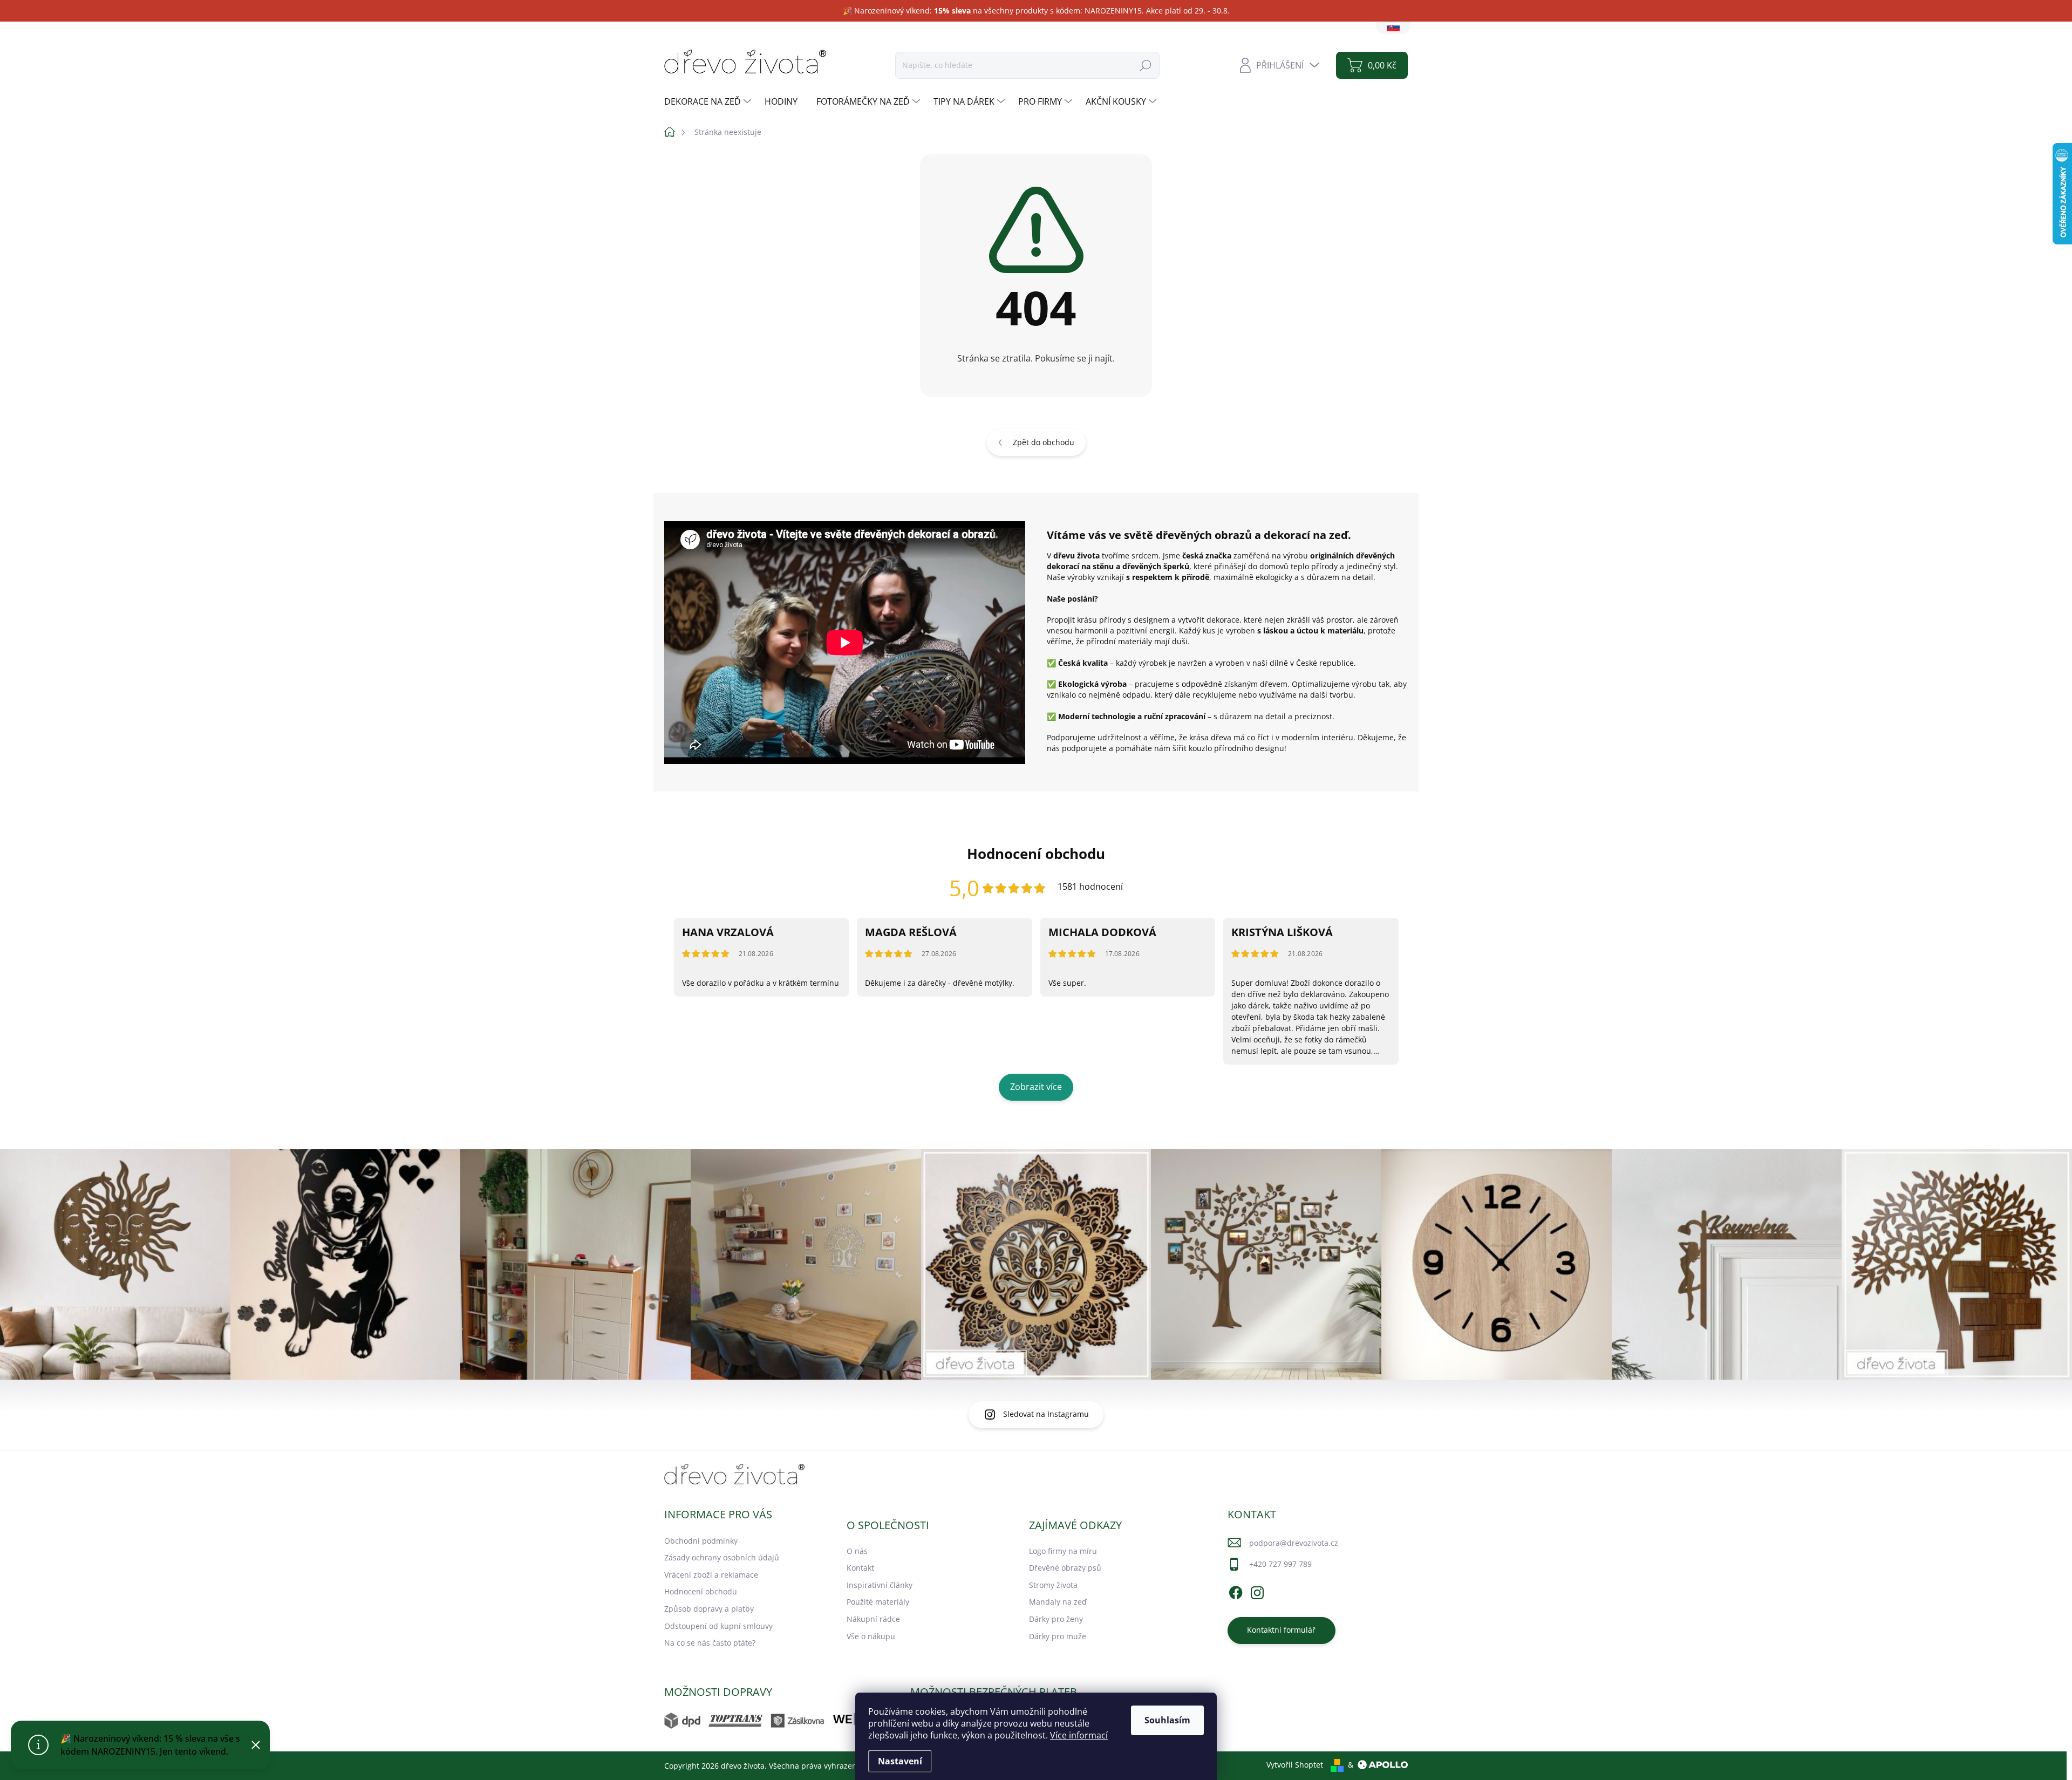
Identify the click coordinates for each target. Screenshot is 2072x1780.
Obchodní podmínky (701, 1541)
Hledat (1146, 65)
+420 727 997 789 (1280, 1564)
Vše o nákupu (871, 1636)
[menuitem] (709, 101)
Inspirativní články (880, 1585)
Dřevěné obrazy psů (1065, 1568)
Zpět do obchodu (1044, 442)
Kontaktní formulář (1281, 1630)
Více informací (1079, 1735)
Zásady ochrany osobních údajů (722, 1557)
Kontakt (860, 1568)
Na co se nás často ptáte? (710, 1643)
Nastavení (900, 1761)
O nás (857, 1551)
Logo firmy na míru (1063, 1551)
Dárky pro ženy (1056, 1619)
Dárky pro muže (1058, 1636)
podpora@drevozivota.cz (1294, 1543)
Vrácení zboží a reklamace (711, 1575)
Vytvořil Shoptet (1295, 1765)
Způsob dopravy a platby (709, 1609)
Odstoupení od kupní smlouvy (718, 1626)
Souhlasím (1167, 1720)
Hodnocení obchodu (701, 1591)
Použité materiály (878, 1602)
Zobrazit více (1036, 1087)
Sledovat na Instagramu (1046, 1414)
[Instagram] (1257, 1591)
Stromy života (1053, 1585)
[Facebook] (1236, 1591)
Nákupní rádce (873, 1619)
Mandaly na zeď (1058, 1602)
